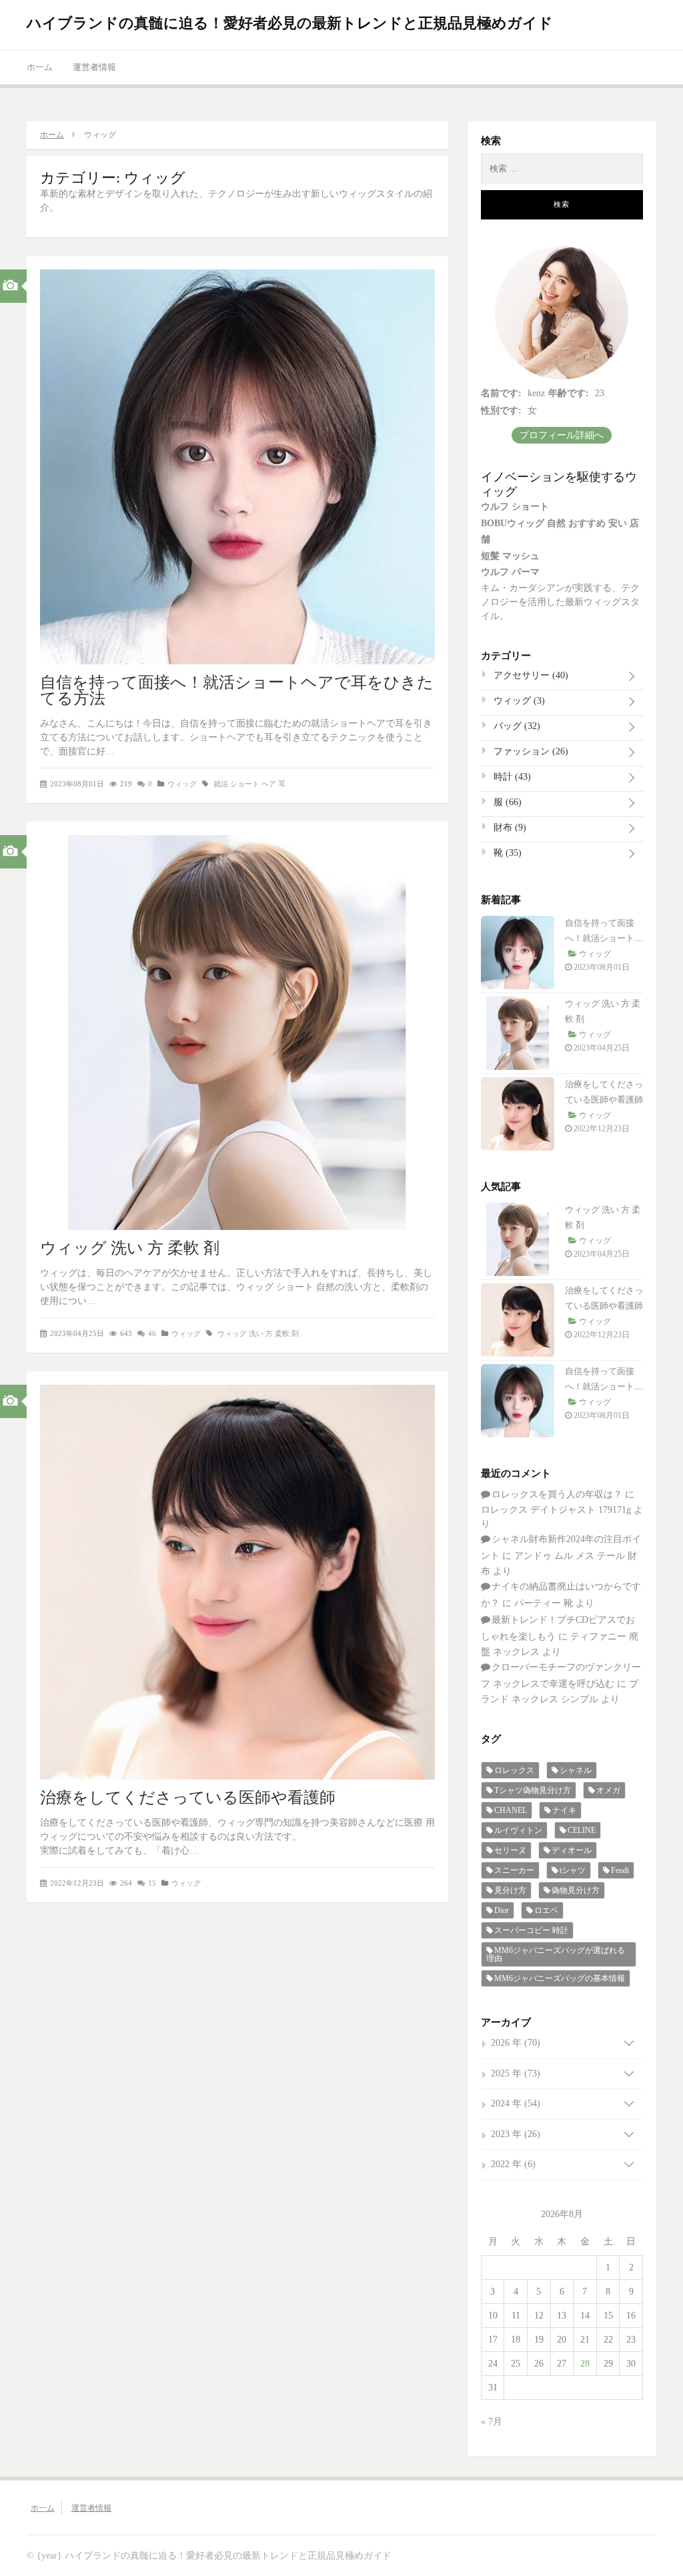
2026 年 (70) (516, 2043)
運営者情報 (94, 67)
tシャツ (573, 1870)
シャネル (576, 1770)
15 (152, 1883)
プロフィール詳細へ (562, 435)
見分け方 (510, 1890)
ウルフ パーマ (510, 572)
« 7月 (492, 2422)
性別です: (501, 411)
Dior (502, 1910)
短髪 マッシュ (510, 556)
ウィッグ (182, 784)
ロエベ (546, 1910)
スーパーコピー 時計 (531, 1930)
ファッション (530, 751)
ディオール (572, 1850)
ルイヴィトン (518, 1830)
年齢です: (569, 393)
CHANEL (511, 1810)
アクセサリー (530, 675)
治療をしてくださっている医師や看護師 (188, 1798)
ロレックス (514, 1770)
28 (585, 2364)
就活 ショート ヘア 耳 (249, 784)
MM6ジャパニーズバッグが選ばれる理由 (556, 1954)
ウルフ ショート (515, 507)
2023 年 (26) (516, 2134)
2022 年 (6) (513, 2164)
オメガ (608, 1790)
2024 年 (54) (516, 2103)
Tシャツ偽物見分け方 (533, 1790)
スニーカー (514, 1870)
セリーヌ (510, 1850)
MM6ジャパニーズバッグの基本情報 (560, 1978)
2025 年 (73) (516, 2073)
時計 (511, 777)
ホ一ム (40, 67)
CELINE (582, 1830)
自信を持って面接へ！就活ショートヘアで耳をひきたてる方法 (237, 690)
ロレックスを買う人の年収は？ (557, 1494)
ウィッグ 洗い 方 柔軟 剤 (130, 1248)
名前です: (501, 393)
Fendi (620, 1870)
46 (152, 1333)
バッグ (516, 726)
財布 (509, 827)
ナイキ (564, 1810)
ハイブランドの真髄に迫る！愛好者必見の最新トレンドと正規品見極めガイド (290, 23)
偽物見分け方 (576, 1890)
